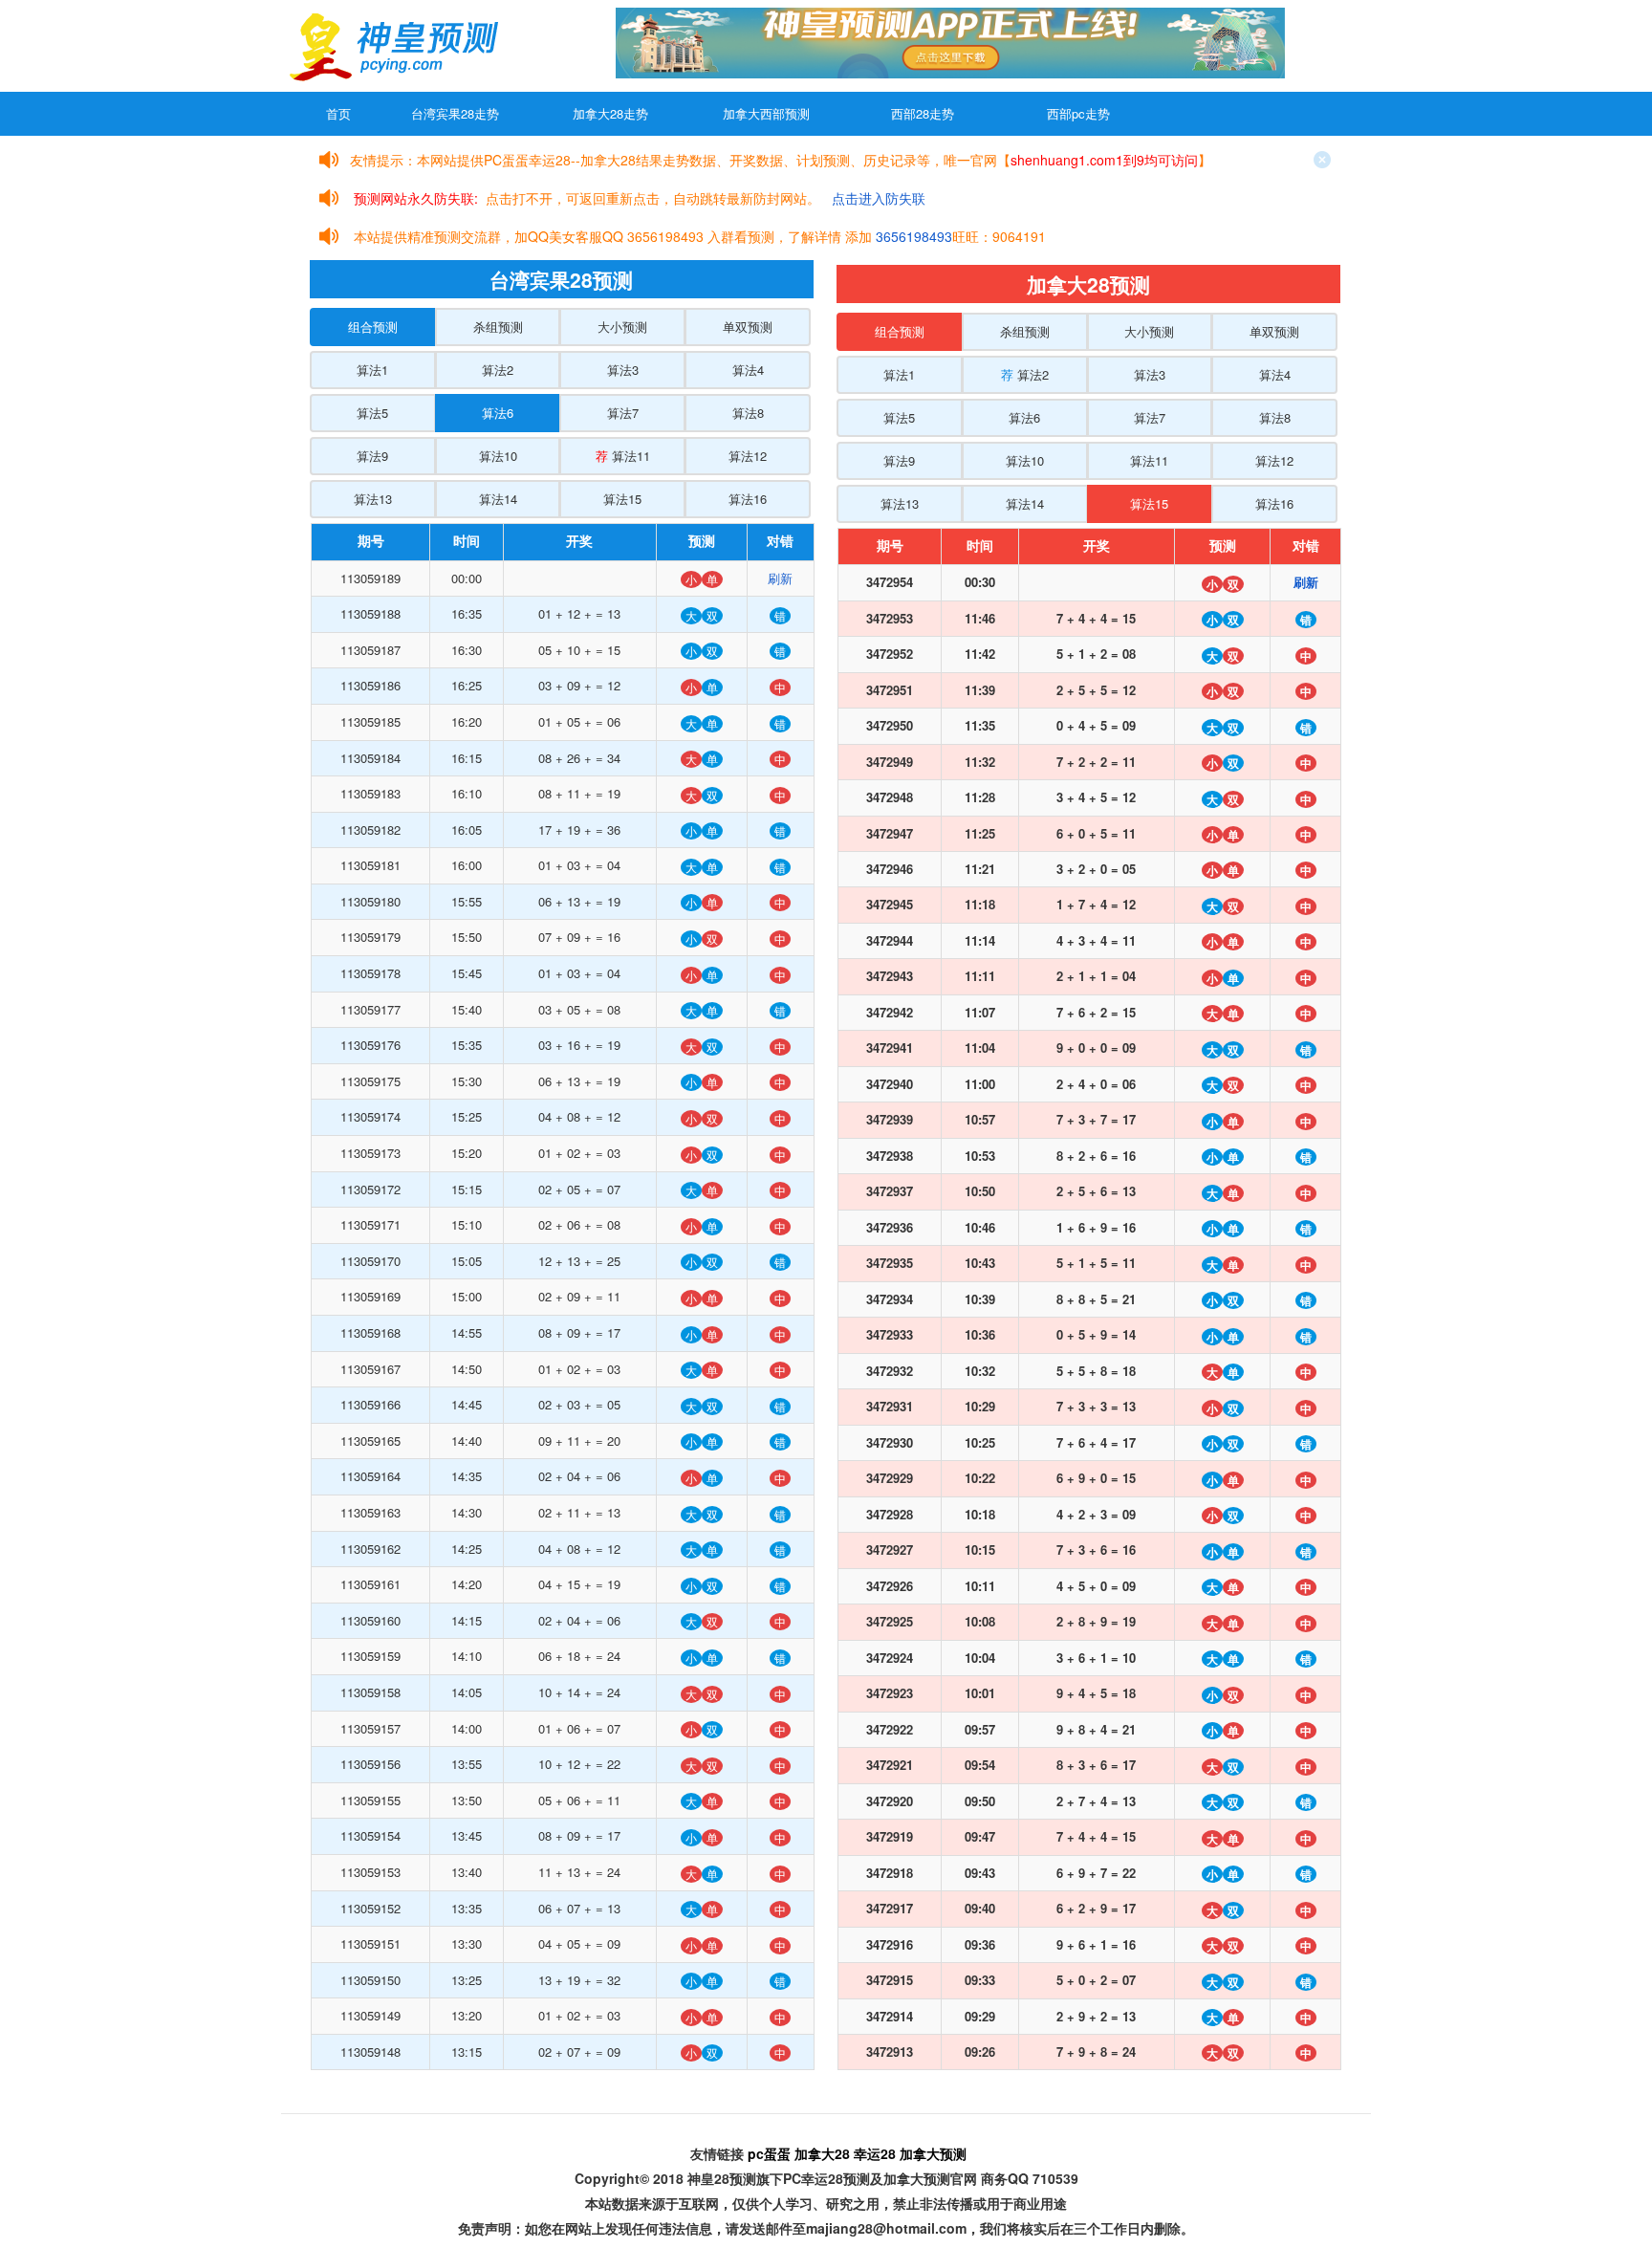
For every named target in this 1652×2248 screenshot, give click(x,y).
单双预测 (748, 327)
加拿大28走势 (610, 113)
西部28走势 (923, 113)
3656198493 (914, 236)
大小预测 (622, 327)
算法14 (498, 499)
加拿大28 (822, 2153)
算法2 (498, 370)
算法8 (748, 413)
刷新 (780, 578)
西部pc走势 (1078, 113)
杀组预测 (498, 327)
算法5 (372, 413)
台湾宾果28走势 (455, 113)
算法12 (748, 456)
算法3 (623, 370)
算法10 (498, 456)
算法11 (623, 456)
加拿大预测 (933, 2153)
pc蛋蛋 (769, 2153)
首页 (338, 113)
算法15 (622, 499)
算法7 (623, 413)
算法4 (748, 370)
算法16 (748, 499)
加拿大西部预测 (766, 113)
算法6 (498, 413)
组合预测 (373, 327)
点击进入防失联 (879, 198)
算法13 (373, 499)
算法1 (372, 370)
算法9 (372, 456)
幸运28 (875, 2153)
